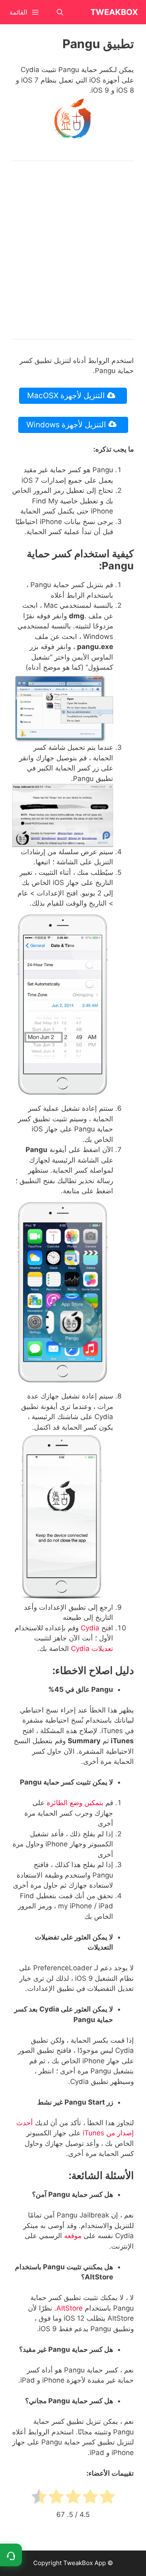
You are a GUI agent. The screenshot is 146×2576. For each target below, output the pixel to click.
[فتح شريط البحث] (60, 12)
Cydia (90, 1628)
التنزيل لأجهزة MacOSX (67, 396)
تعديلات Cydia (92, 1649)
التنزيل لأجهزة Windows (67, 425)
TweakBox (114, 12)
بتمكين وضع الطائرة (75, 1803)
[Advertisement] (73, 250)
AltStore (70, 2308)
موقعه (72, 2236)
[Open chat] (11, 2555)
